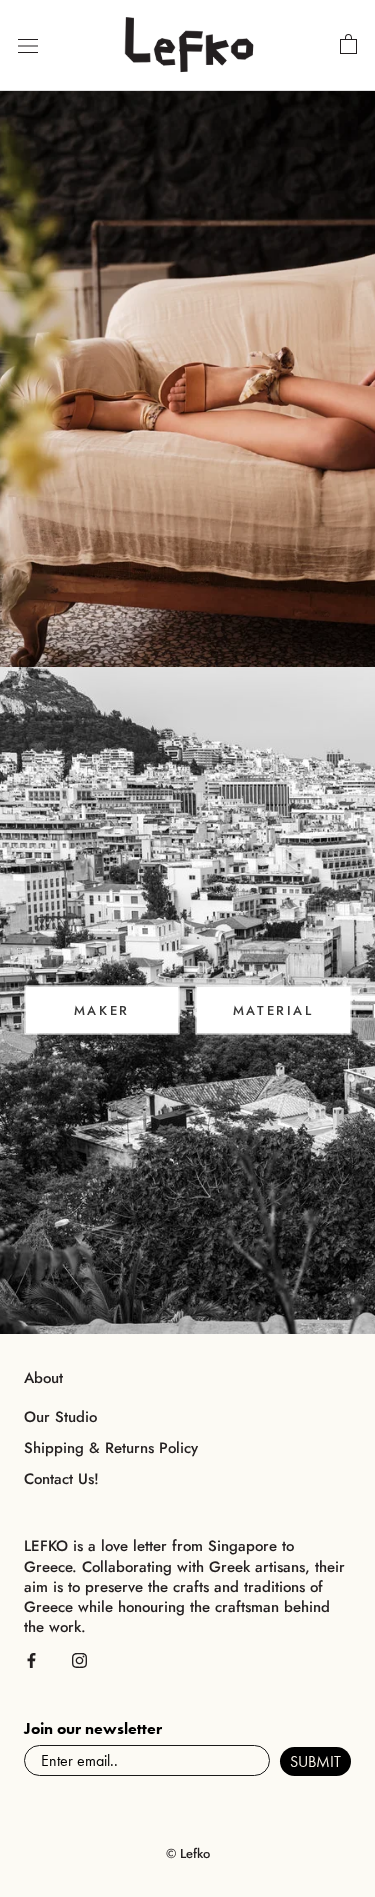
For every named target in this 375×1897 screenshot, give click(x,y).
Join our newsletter (93, 1728)
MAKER (102, 1010)
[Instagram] (79, 1659)
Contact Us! (61, 1479)
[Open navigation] (28, 46)
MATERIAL (273, 1010)
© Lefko (188, 1853)
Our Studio (60, 1417)
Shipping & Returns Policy (111, 1448)
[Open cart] (348, 45)
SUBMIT (315, 1761)
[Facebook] (31, 1659)
